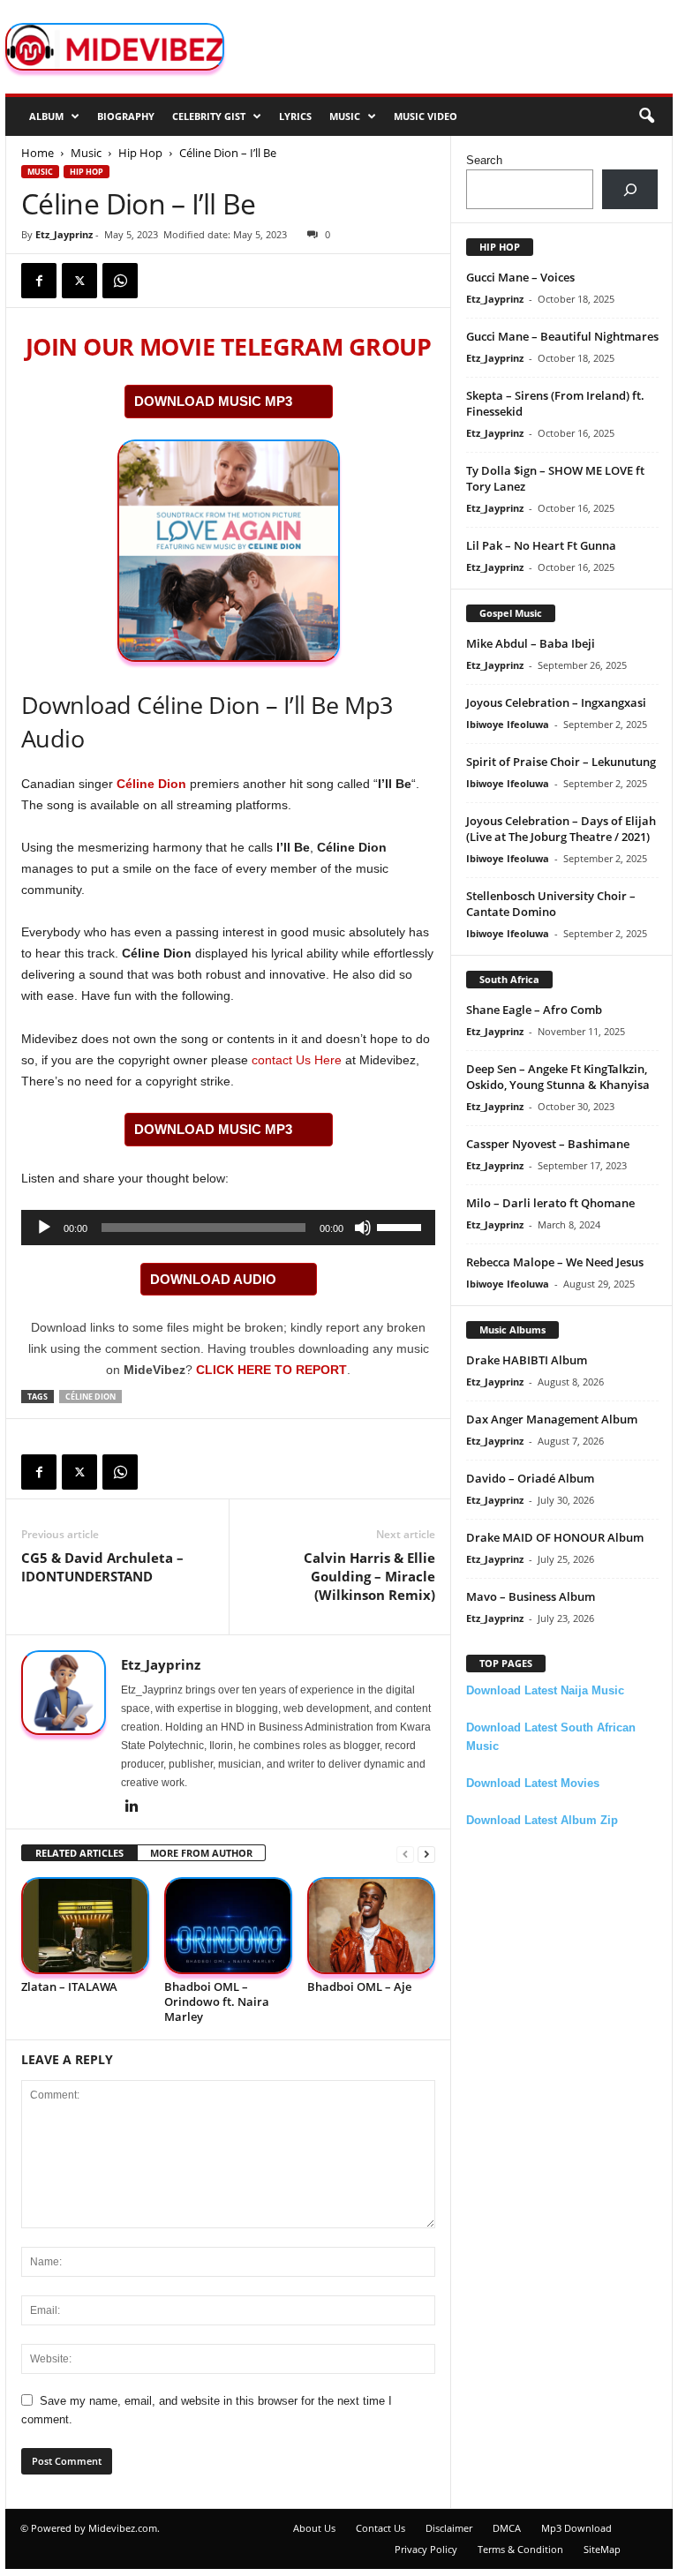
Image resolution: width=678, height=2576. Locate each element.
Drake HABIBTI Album (527, 1360)
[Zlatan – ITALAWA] (85, 1925)
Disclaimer (449, 2528)
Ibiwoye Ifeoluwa (508, 724)
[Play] (44, 1228)
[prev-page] (405, 1854)
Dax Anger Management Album (552, 1419)
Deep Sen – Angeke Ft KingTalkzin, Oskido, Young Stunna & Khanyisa (558, 1077)
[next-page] (426, 1854)
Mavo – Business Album (531, 1596)
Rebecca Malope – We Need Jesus (555, 1262)
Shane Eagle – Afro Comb (534, 1010)
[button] (646, 116)
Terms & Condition (520, 2549)
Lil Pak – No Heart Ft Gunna (541, 545)
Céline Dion (151, 784)
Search (484, 160)
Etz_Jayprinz (64, 234)
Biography (126, 116)
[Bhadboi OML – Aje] (371, 1925)
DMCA (507, 2528)
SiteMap (602, 2549)
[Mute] (363, 1228)
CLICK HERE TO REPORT (271, 1370)
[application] (228, 1228)
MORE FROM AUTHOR (201, 1853)
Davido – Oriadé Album (530, 1478)
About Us (314, 2528)
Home (38, 153)
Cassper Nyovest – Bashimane (548, 1144)
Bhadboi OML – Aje (359, 1986)
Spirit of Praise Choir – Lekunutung (561, 762)
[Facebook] (39, 281)
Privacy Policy (426, 2549)
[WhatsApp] (120, 281)
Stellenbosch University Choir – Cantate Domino (551, 904)
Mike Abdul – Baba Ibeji (531, 643)
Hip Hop (140, 153)
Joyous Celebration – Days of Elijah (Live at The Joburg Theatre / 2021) (561, 829)
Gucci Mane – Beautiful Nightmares (562, 336)
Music (345, 116)
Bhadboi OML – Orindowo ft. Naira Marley (217, 2001)
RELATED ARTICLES (79, 1853)
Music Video (426, 116)
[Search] (630, 189)
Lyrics (295, 116)
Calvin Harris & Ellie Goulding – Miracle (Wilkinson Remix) (369, 1576)
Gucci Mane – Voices (520, 277)
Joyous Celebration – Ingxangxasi (556, 702)
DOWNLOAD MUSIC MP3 (213, 401)
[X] (79, 281)
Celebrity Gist (209, 116)
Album (46, 116)
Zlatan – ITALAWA (69, 1986)
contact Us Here (297, 1060)
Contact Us (380, 2528)
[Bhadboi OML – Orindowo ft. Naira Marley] (228, 1925)
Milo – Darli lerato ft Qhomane (550, 1203)
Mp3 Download (576, 2528)
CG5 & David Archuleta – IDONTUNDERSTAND (102, 1567)
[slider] (402, 1226)
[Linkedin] (132, 1807)
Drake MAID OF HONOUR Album (555, 1537)
